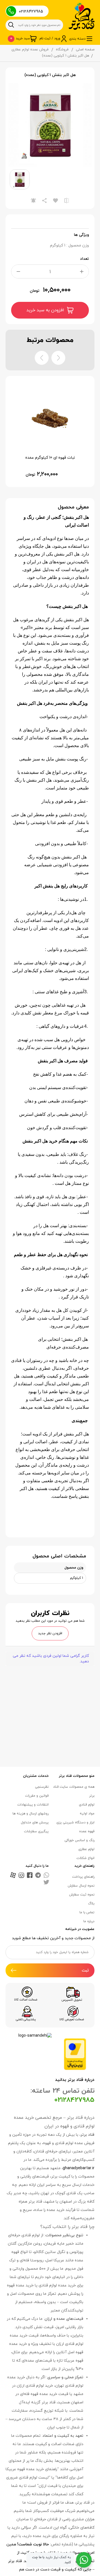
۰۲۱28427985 (31, 12)
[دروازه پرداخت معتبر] (75, 2054)
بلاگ (91, 1904)
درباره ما (89, 1921)
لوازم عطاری (86, 1849)
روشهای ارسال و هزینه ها (31, 1814)
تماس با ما (87, 1912)
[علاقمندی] (56, 200)
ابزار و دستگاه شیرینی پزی (75, 1822)
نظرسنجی (42, 1787)
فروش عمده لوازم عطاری (30, 50)
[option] (50, 125)
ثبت (85, 1970)
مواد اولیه (87, 1814)
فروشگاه (62, 50)
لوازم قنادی (87, 1805)
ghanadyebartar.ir (79, 2168)
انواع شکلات (85, 1858)
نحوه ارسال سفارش (81, 1886)
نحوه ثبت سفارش (82, 1895)
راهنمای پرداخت (83, 1877)
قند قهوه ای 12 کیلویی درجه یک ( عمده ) (50, 458)
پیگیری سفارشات (36, 1831)
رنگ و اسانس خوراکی (79, 1840)
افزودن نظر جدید (50, 1633)
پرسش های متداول (35, 1822)
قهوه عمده (87, 1831)
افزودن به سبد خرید (45, 310)
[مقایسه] (67, 200)
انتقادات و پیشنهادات (33, 1805)
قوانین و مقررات (37, 1796)
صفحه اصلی (85, 50)
